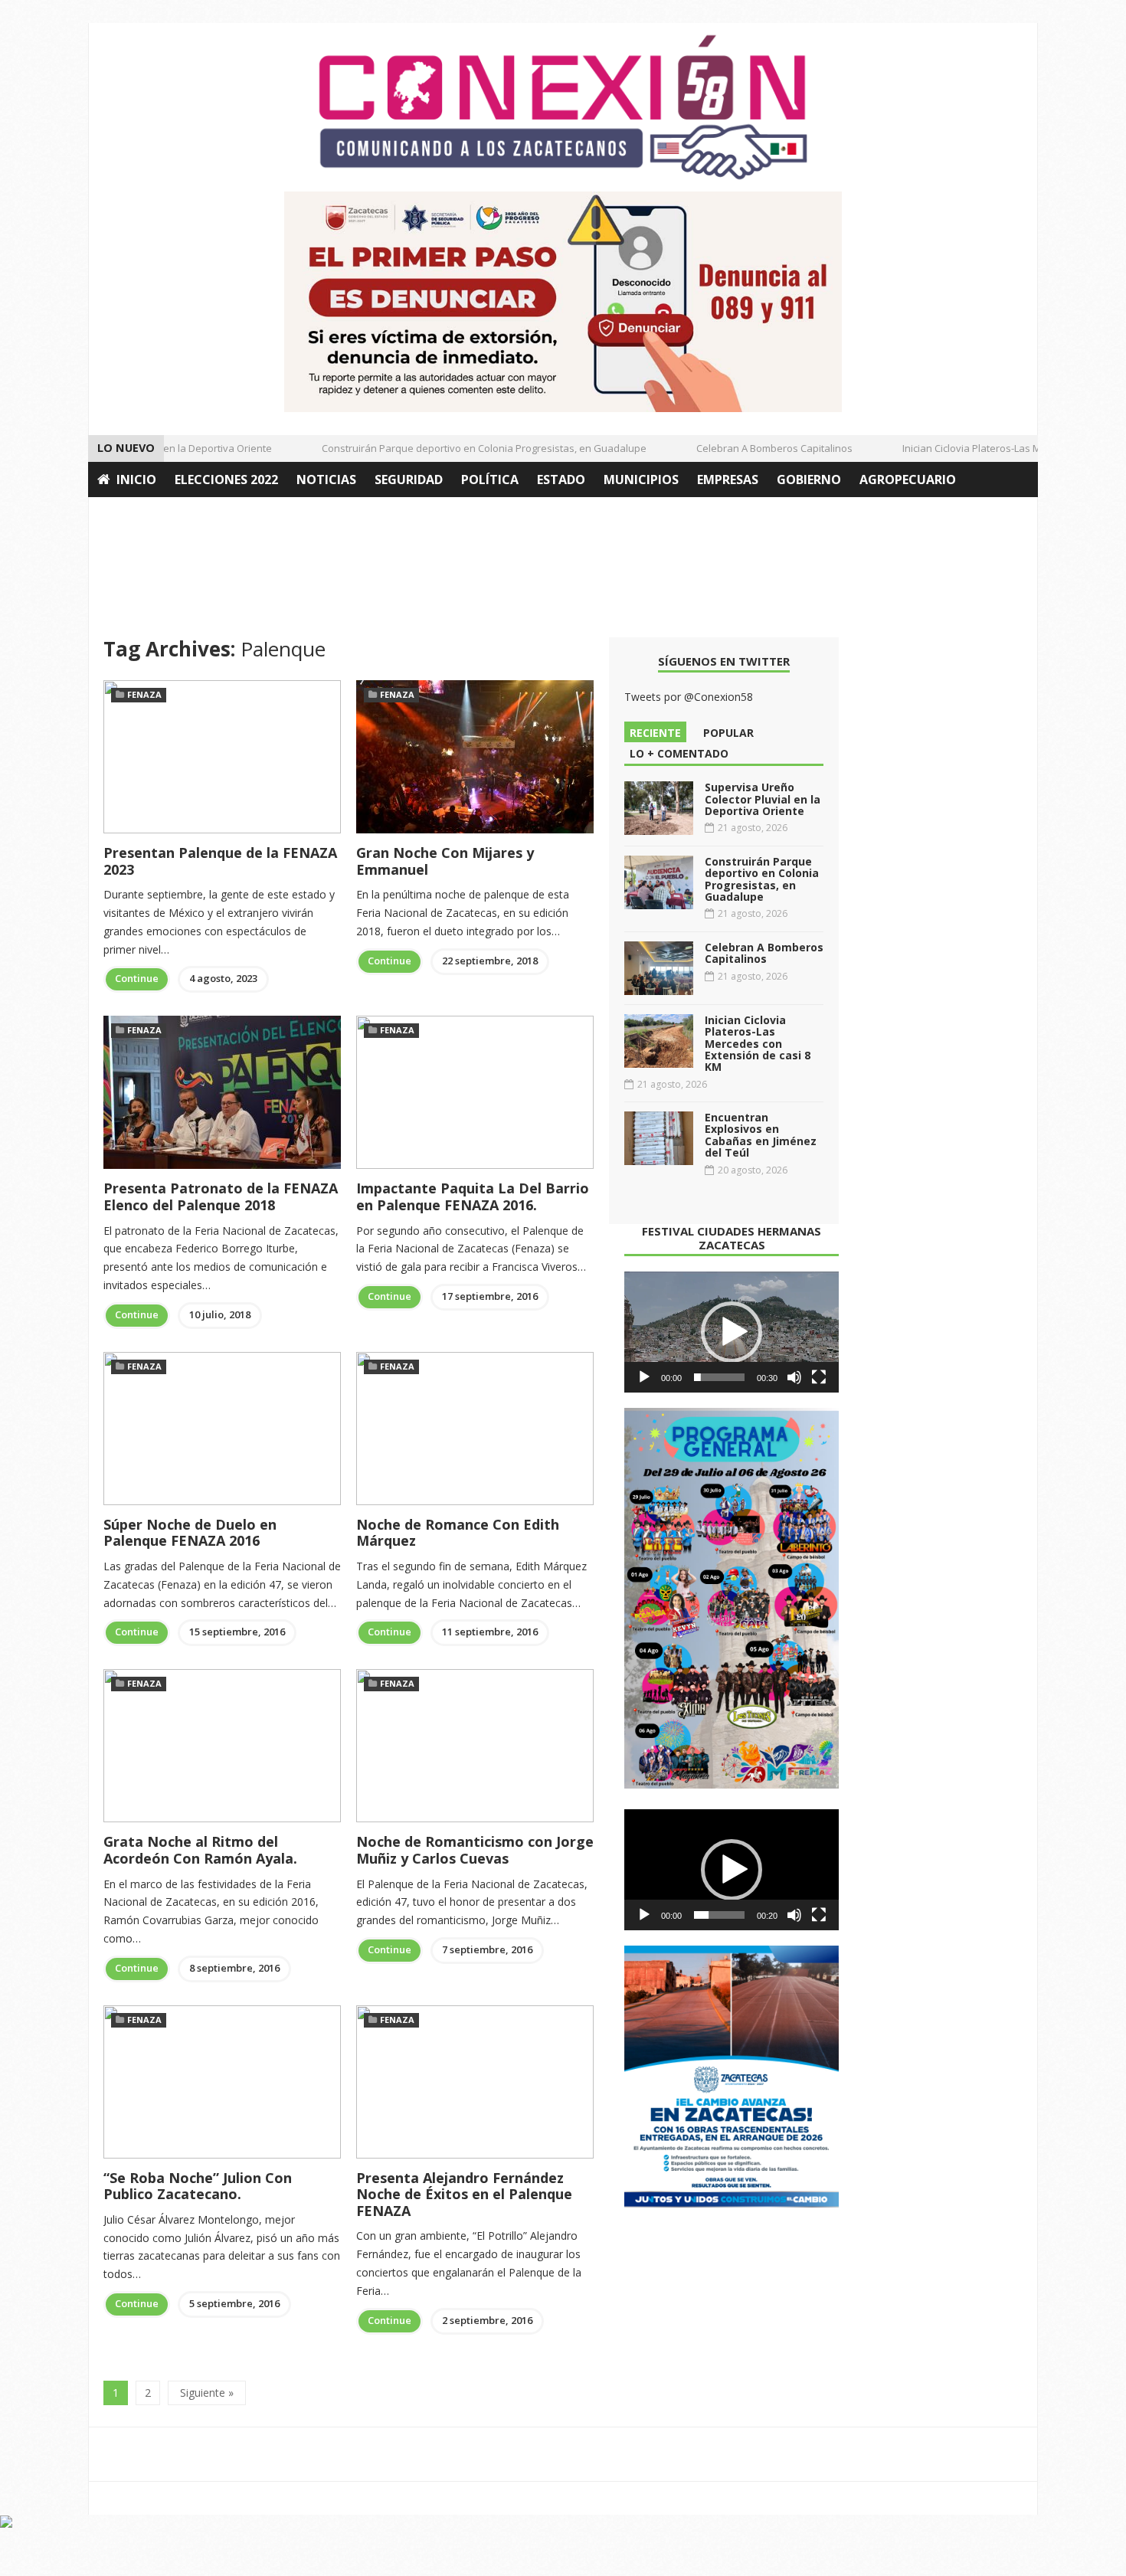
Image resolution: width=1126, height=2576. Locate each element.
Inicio (136, 480)
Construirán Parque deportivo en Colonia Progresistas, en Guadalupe (460, 448)
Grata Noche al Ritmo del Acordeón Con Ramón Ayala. (200, 1850)
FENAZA (144, 694)
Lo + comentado (679, 753)
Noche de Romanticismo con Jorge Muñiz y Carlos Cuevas (475, 1850)
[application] (732, 1332)
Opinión (125, 515)
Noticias (326, 480)
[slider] (719, 1377)
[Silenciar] (794, 1377)
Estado (561, 480)
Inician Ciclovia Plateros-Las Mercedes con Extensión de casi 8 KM (758, 1044)
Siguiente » (207, 2393)
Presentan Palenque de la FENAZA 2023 (220, 861)
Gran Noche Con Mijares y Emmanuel (445, 861)
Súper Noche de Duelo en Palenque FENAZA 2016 (190, 1533)
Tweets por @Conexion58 (689, 697)
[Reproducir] (644, 1377)
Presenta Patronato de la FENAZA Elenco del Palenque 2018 (221, 1196)
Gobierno (809, 480)
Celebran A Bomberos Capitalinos (751, 448)
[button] (732, 1332)
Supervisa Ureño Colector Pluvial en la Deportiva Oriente (763, 799)
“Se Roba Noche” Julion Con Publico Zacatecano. (198, 2186)
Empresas (728, 480)
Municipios (641, 480)
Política (490, 480)
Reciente (655, 733)
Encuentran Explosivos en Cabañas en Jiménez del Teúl (761, 1135)
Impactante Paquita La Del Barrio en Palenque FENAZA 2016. (473, 1196)
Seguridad (409, 480)
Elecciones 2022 (226, 480)
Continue (137, 978)
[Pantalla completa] (819, 1377)
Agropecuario (908, 480)
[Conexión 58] (563, 107)
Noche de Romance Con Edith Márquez (458, 1533)
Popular (728, 733)
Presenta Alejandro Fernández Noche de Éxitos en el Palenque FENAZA (464, 2194)
